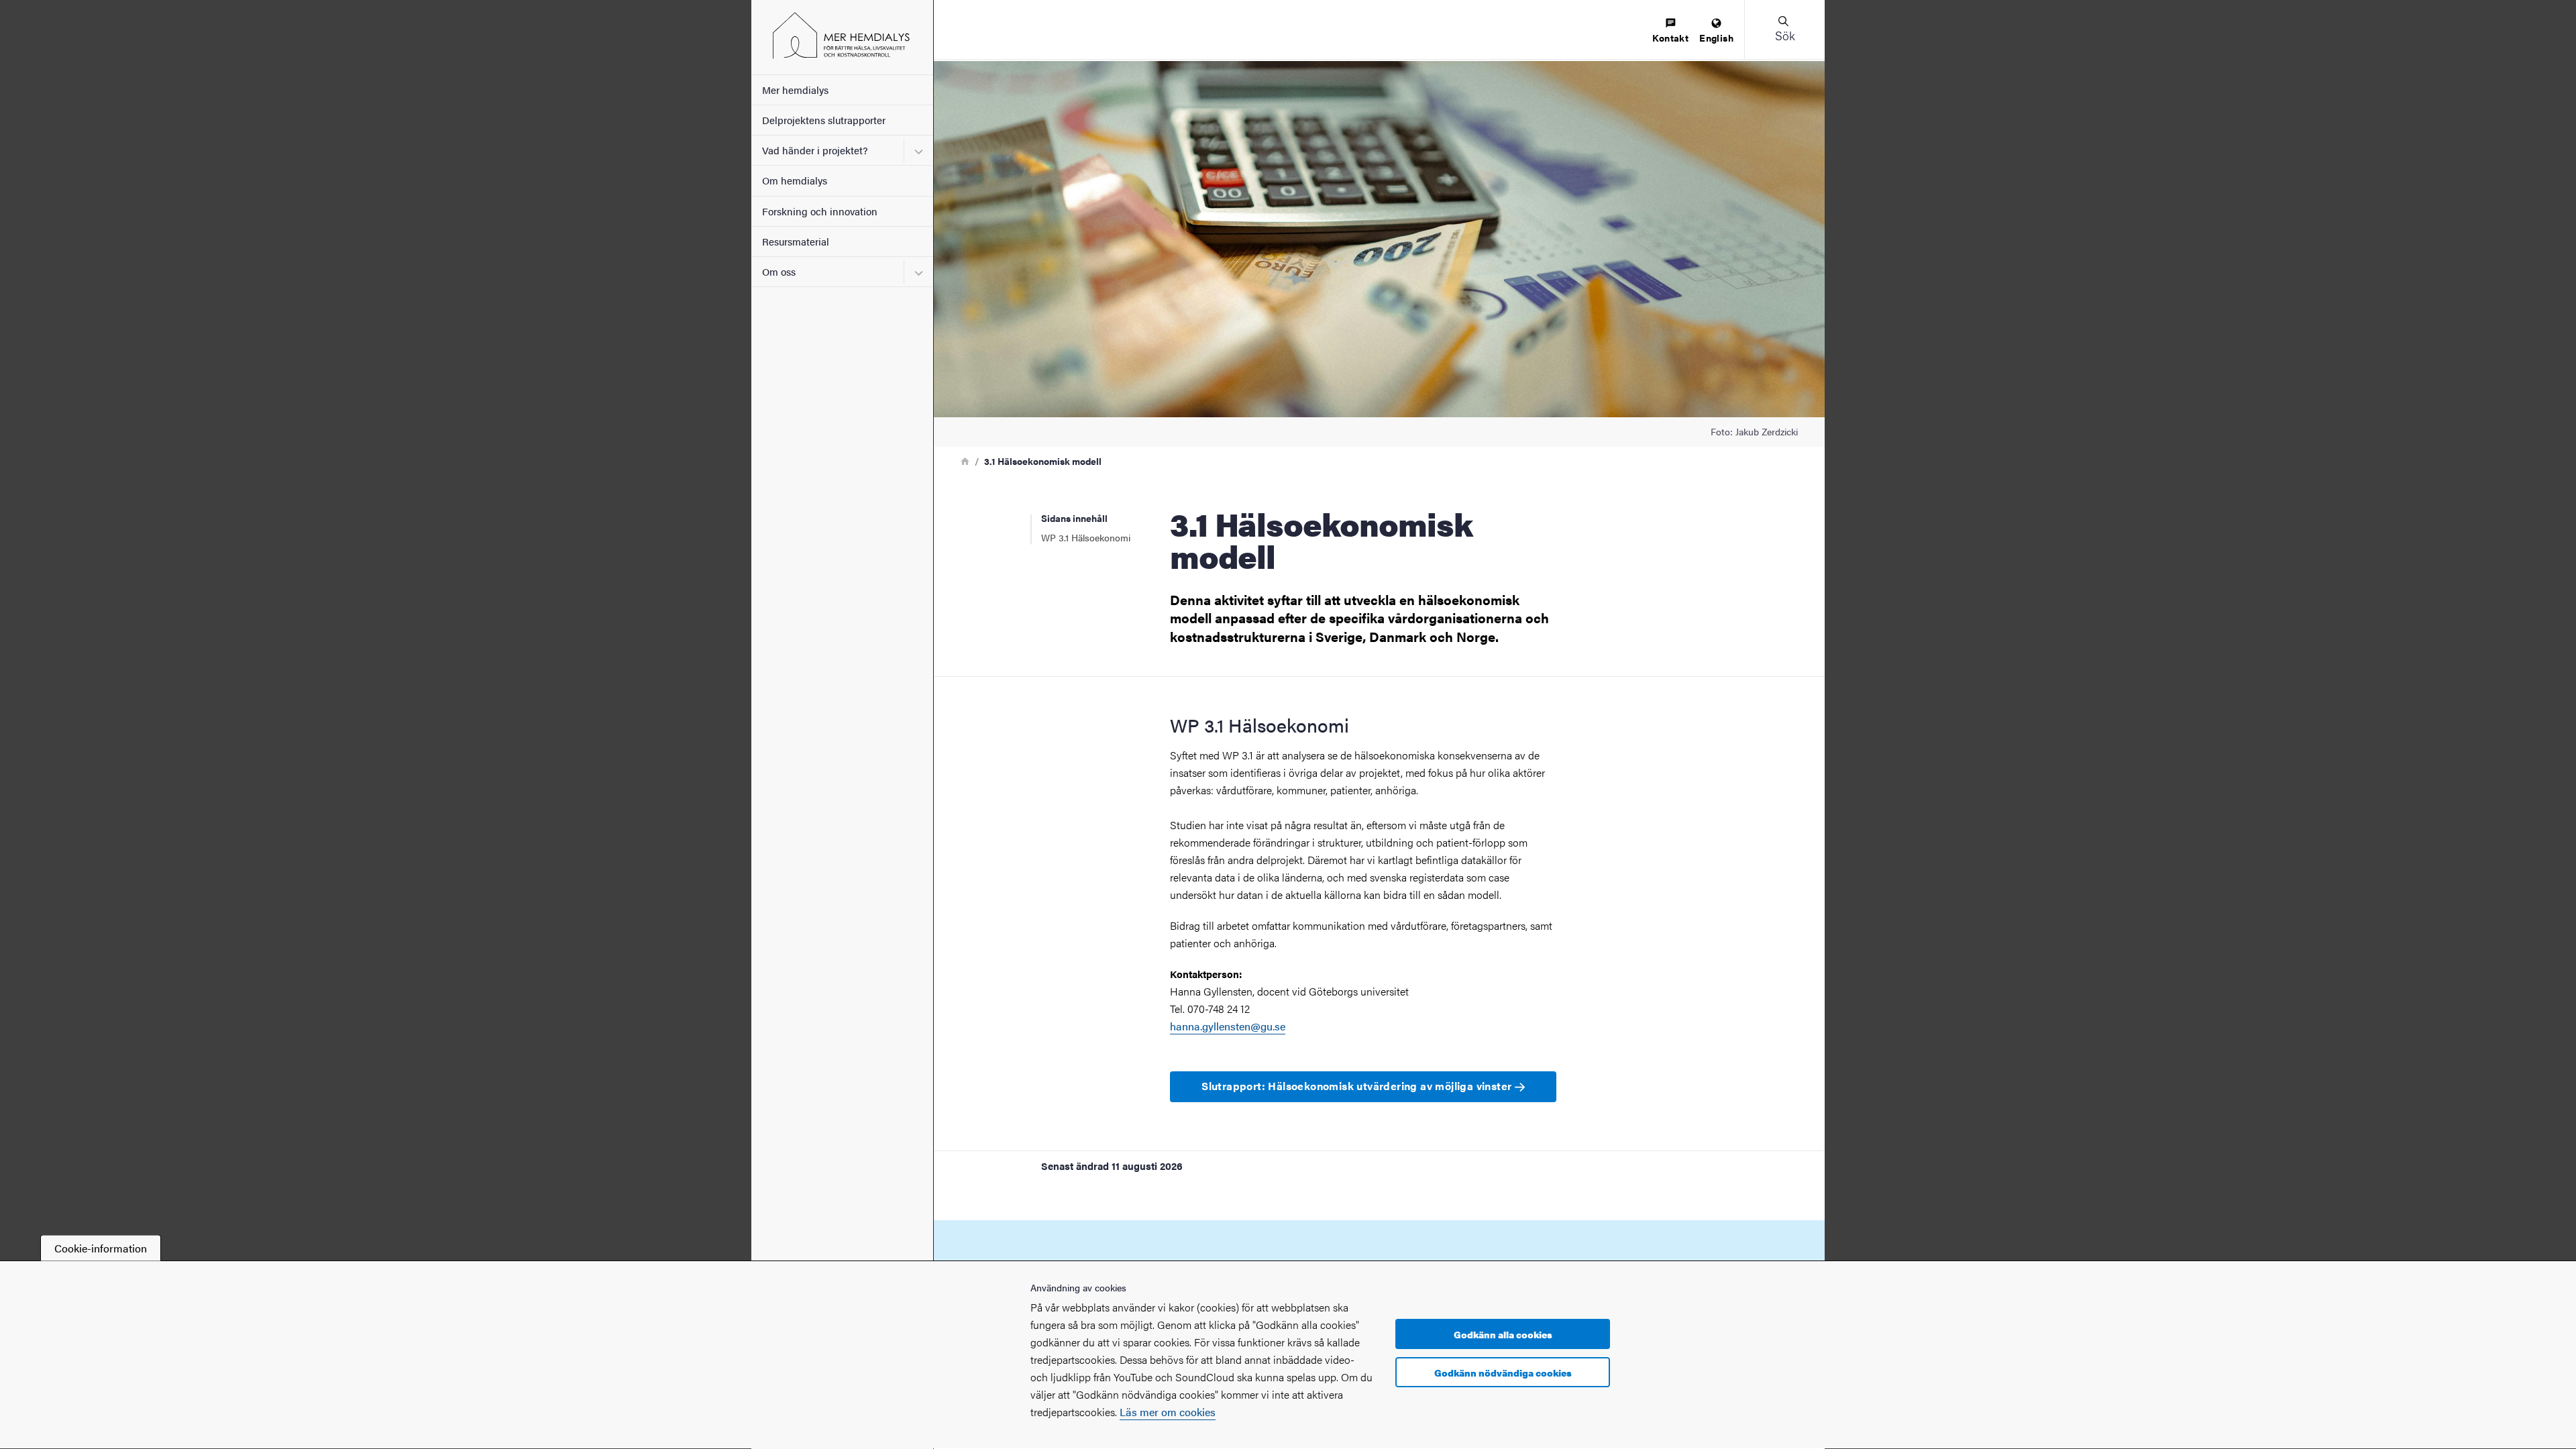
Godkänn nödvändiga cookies (1503, 1373)
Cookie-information (101, 1248)
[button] (1784, 30)
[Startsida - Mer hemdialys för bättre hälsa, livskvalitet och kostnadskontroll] (842, 37)
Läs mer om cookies (1168, 1412)
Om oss (779, 271)
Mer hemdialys (795, 90)
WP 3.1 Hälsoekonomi (1086, 537)
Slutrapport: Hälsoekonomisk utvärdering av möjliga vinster (1358, 1086)
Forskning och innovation (820, 211)
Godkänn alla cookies (1503, 1334)
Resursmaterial (796, 241)
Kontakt (1670, 38)
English (1716, 38)
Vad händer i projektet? (815, 150)
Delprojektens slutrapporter (824, 120)
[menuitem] (1670, 31)
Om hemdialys (795, 180)
